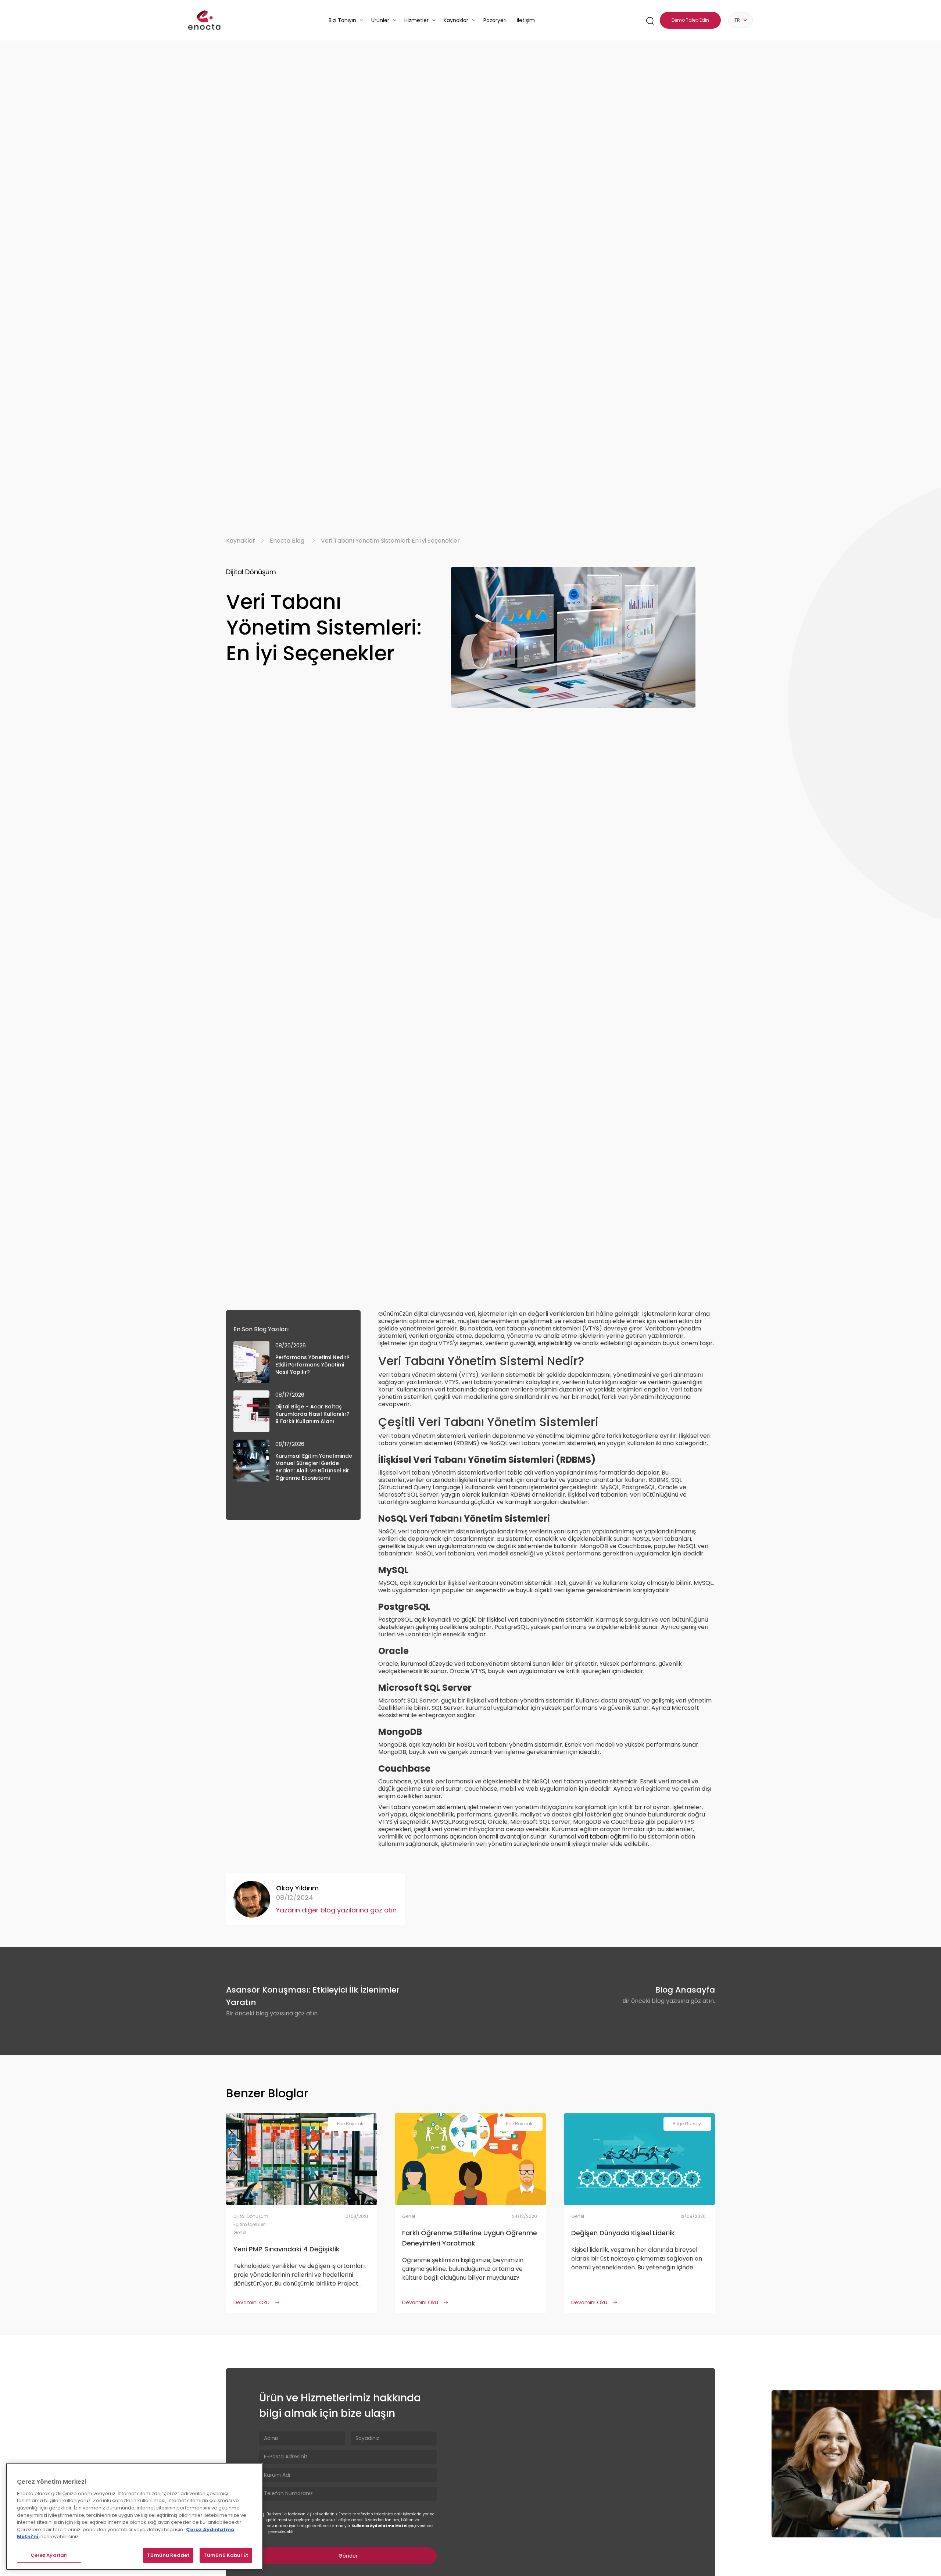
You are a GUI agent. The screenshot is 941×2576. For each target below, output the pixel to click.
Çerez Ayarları (49, 2555)
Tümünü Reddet (168, 2555)
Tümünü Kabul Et (226, 2555)
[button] (346, 20)
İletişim (526, 20)
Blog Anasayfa (685, 1990)
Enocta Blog (287, 541)
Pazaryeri (495, 20)
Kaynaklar (241, 541)
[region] (135, 2516)
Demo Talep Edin (690, 20)
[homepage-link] (204, 20)
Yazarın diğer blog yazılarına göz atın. (337, 1910)
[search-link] (650, 20)
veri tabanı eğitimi (604, 1837)
